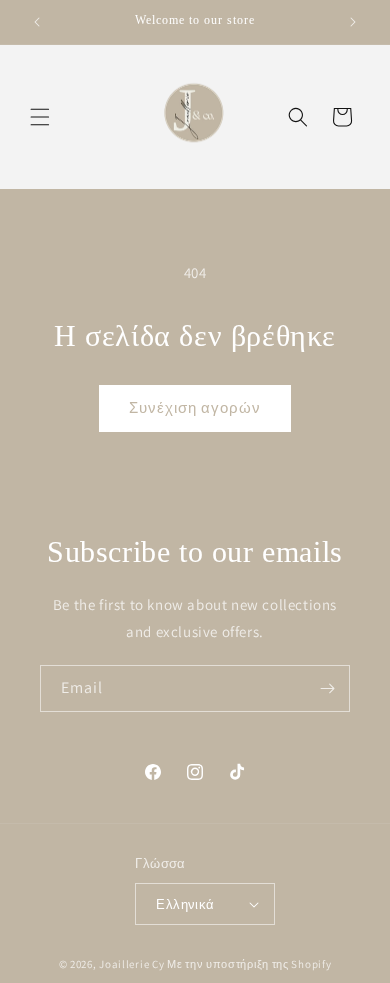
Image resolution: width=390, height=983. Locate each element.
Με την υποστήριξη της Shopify (249, 964)
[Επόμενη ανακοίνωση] (353, 22)
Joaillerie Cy (131, 964)
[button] (40, 117)
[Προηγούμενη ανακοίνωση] (37, 22)
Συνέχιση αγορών (195, 407)
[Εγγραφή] (327, 688)
